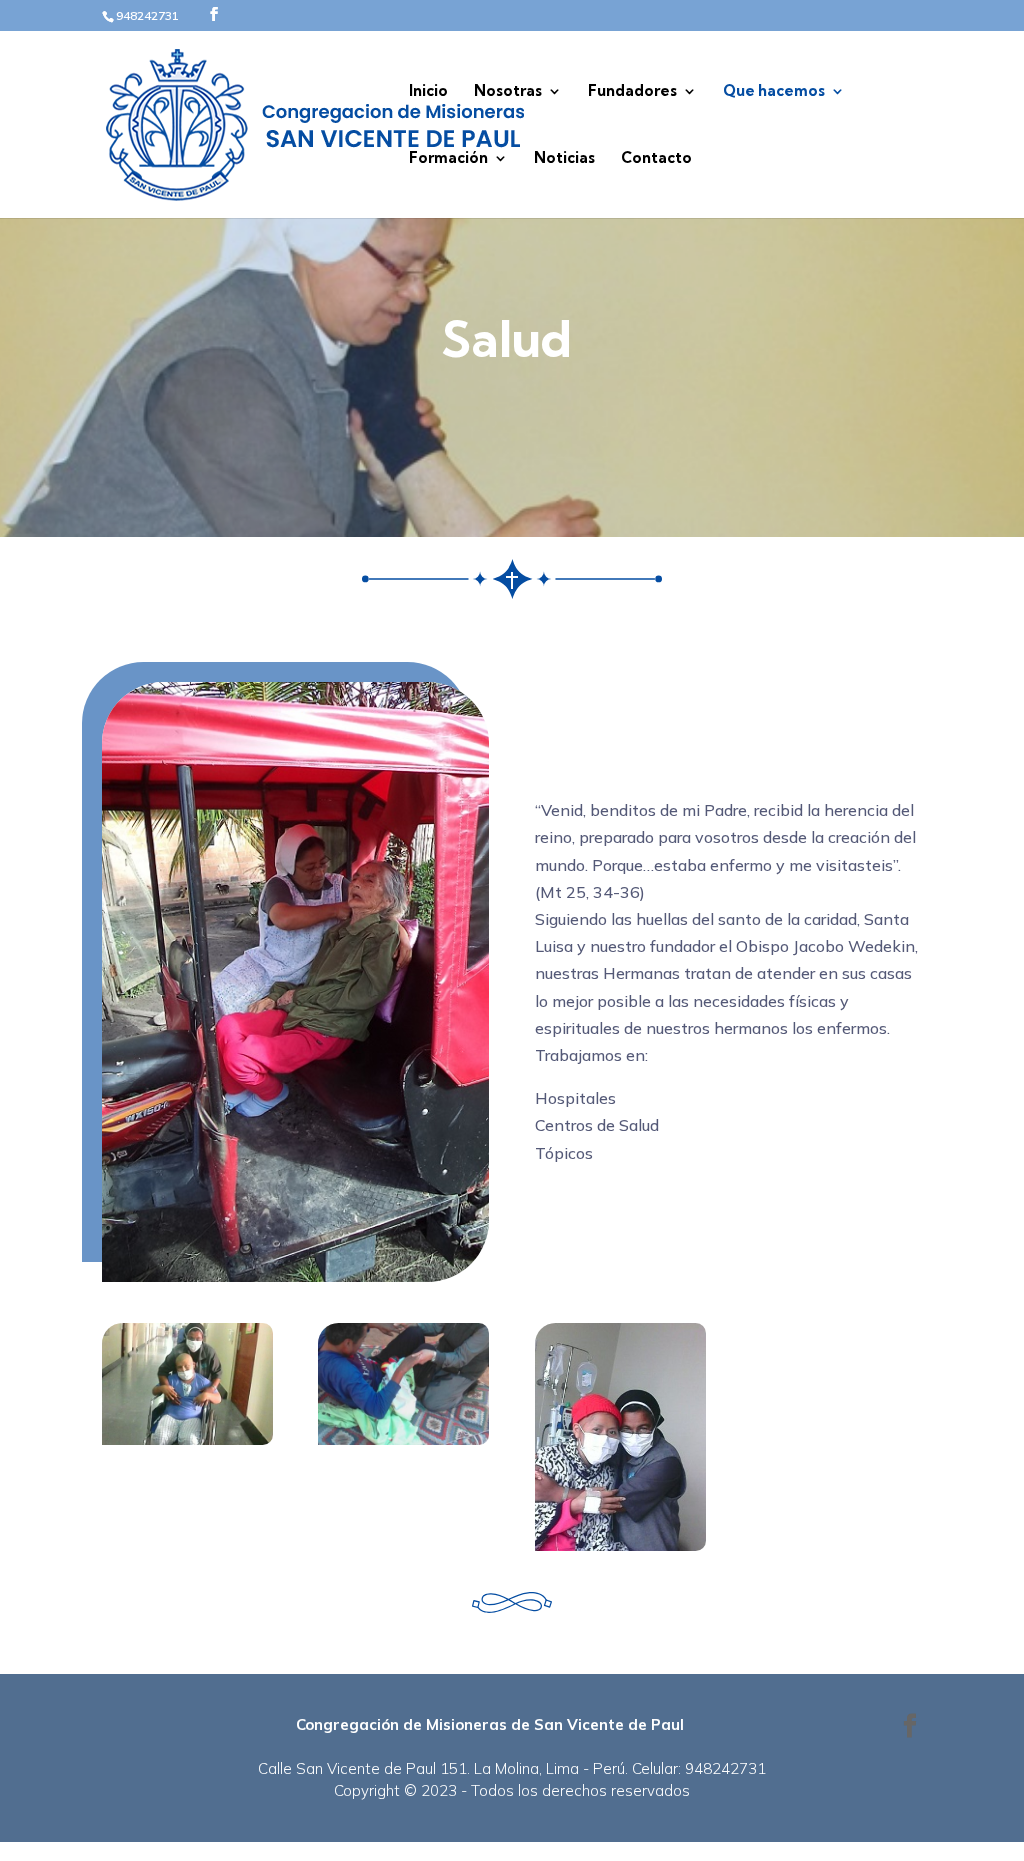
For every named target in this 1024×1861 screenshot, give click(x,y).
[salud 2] (620, 1545)
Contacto (656, 159)
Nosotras (508, 92)
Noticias (564, 159)
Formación (448, 159)
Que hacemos (774, 92)
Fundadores (632, 92)
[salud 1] (187, 1439)
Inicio (428, 92)
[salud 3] (403, 1439)
